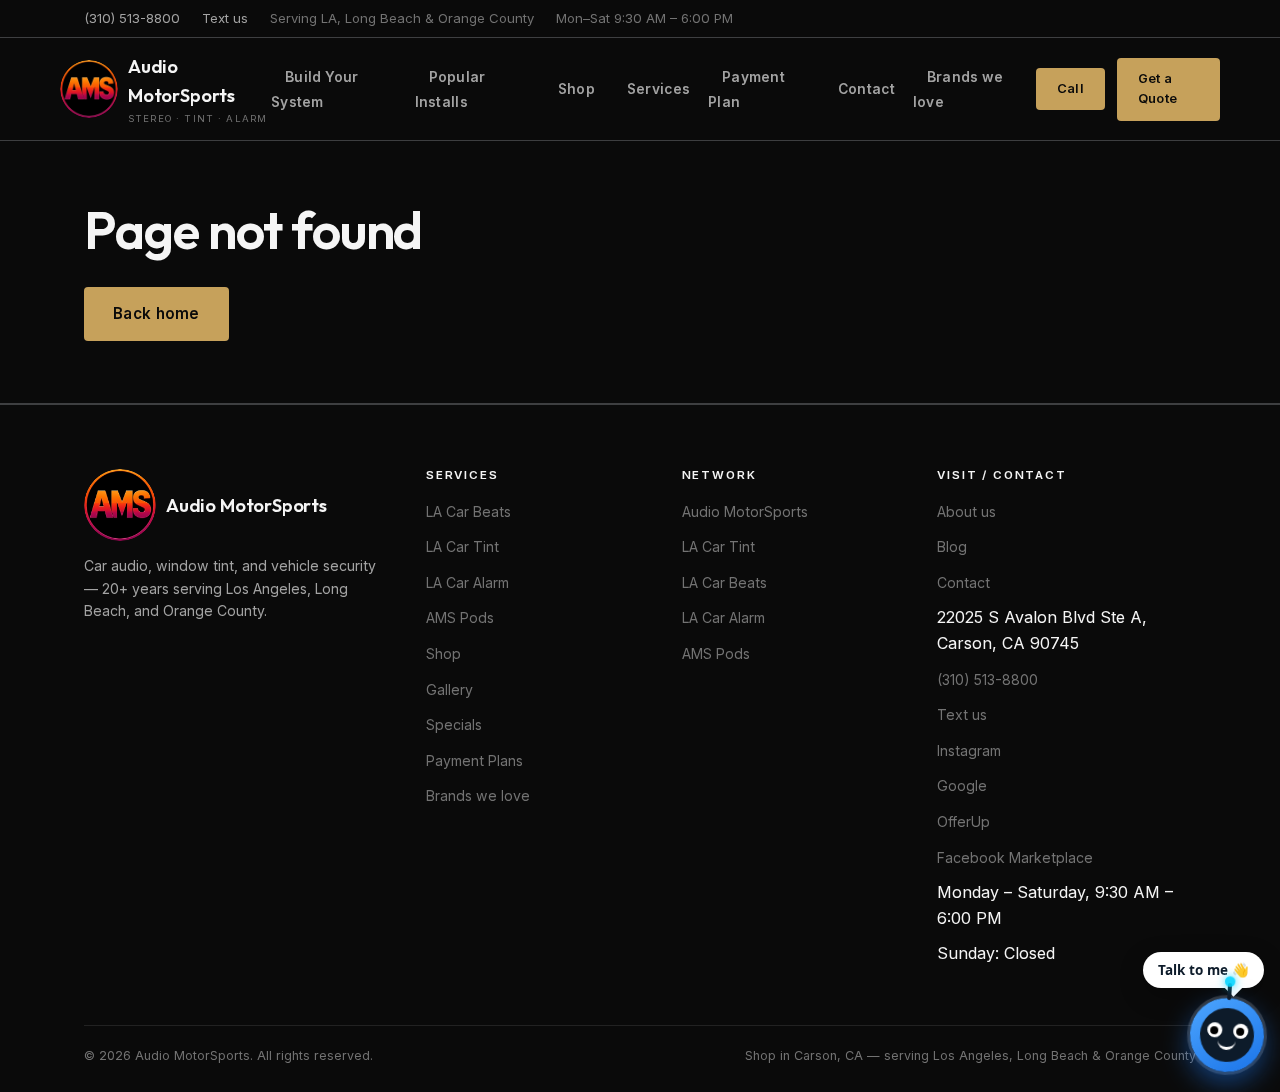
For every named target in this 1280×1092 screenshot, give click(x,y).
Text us (225, 18)
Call (1070, 88)
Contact (866, 89)
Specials (454, 724)
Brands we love (958, 90)
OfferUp (963, 821)
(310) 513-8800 (132, 18)
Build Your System (315, 90)
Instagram (969, 750)
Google (962, 785)
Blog (952, 546)
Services (658, 89)
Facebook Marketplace (1015, 857)
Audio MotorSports (745, 511)
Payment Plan (746, 90)
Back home (156, 313)
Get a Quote (1157, 88)
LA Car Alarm (467, 582)
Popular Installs (450, 90)
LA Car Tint (462, 546)
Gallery (449, 689)
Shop (576, 89)
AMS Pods (460, 617)
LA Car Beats (468, 511)
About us (966, 511)
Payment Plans (474, 760)
